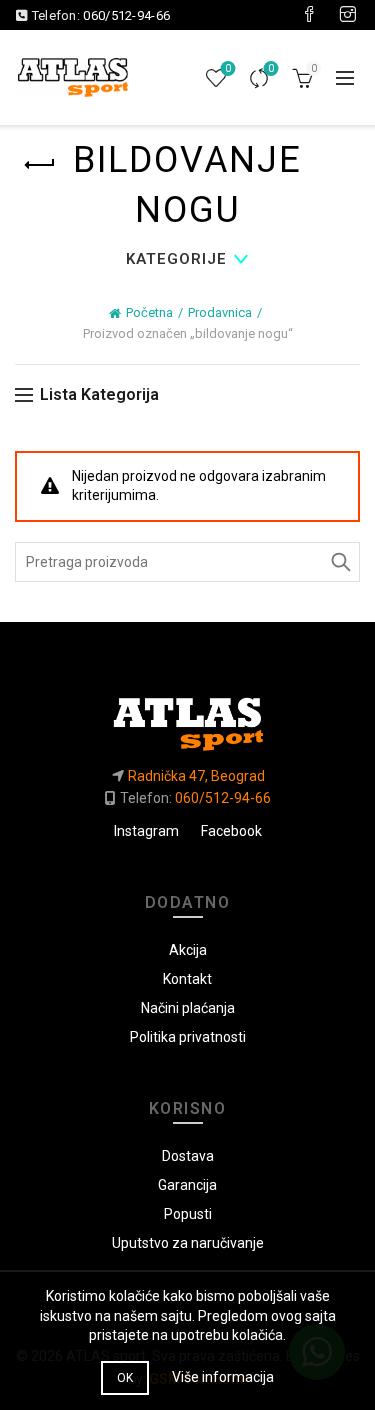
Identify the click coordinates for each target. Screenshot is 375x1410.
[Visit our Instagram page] (348, 15)
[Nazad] (40, 165)
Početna (149, 312)
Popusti (188, 1214)
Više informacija (223, 1377)
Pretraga (340, 562)
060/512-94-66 (126, 15)
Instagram (146, 831)
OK (125, 1378)
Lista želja (228, 68)
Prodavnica (220, 312)
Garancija (187, 1185)
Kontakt (187, 979)
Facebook (231, 831)
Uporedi (271, 68)
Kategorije (176, 259)
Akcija (188, 950)
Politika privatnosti (188, 1037)
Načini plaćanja (188, 1008)
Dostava (188, 1156)
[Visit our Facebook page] (309, 15)
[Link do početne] (187, 716)
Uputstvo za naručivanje (188, 1243)
